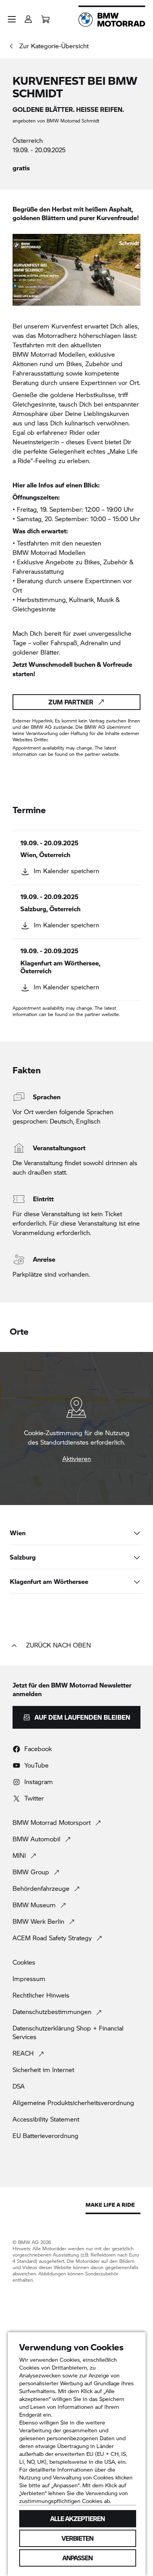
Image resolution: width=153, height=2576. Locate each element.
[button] (12, 19)
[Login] (28, 17)
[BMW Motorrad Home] (112, 20)
